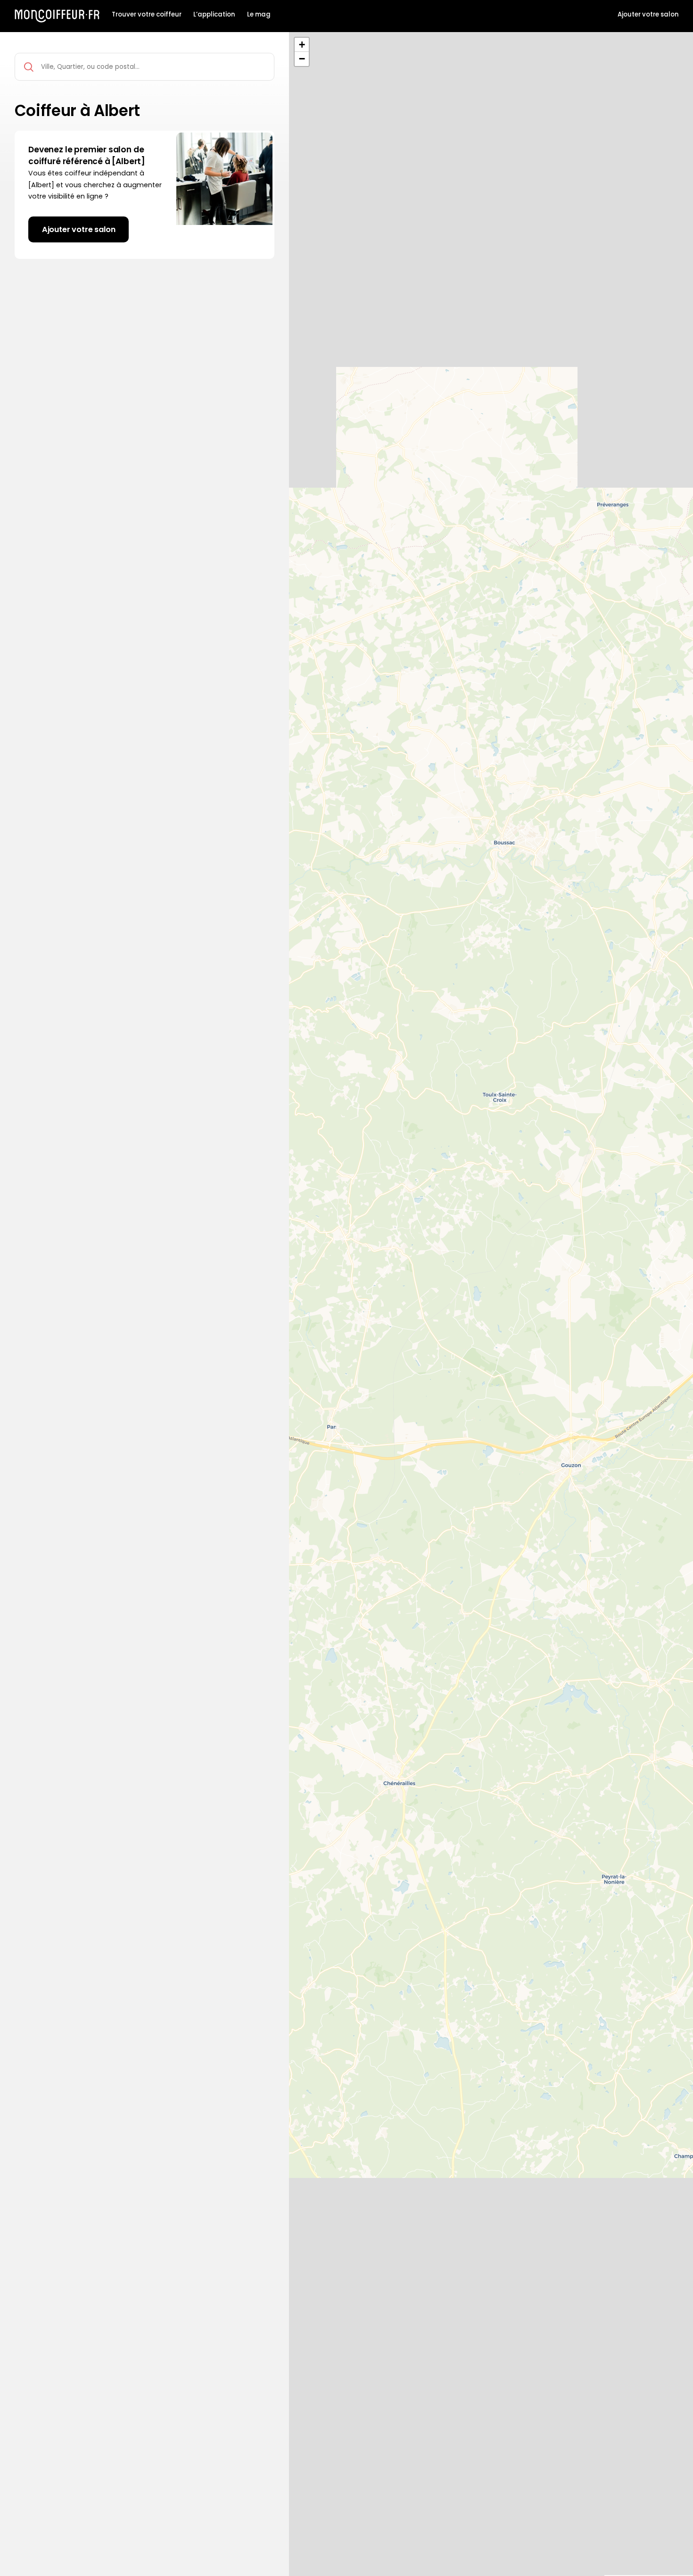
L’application (214, 15)
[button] (302, 45)
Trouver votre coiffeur (147, 15)
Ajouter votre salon (648, 15)
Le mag (259, 15)
